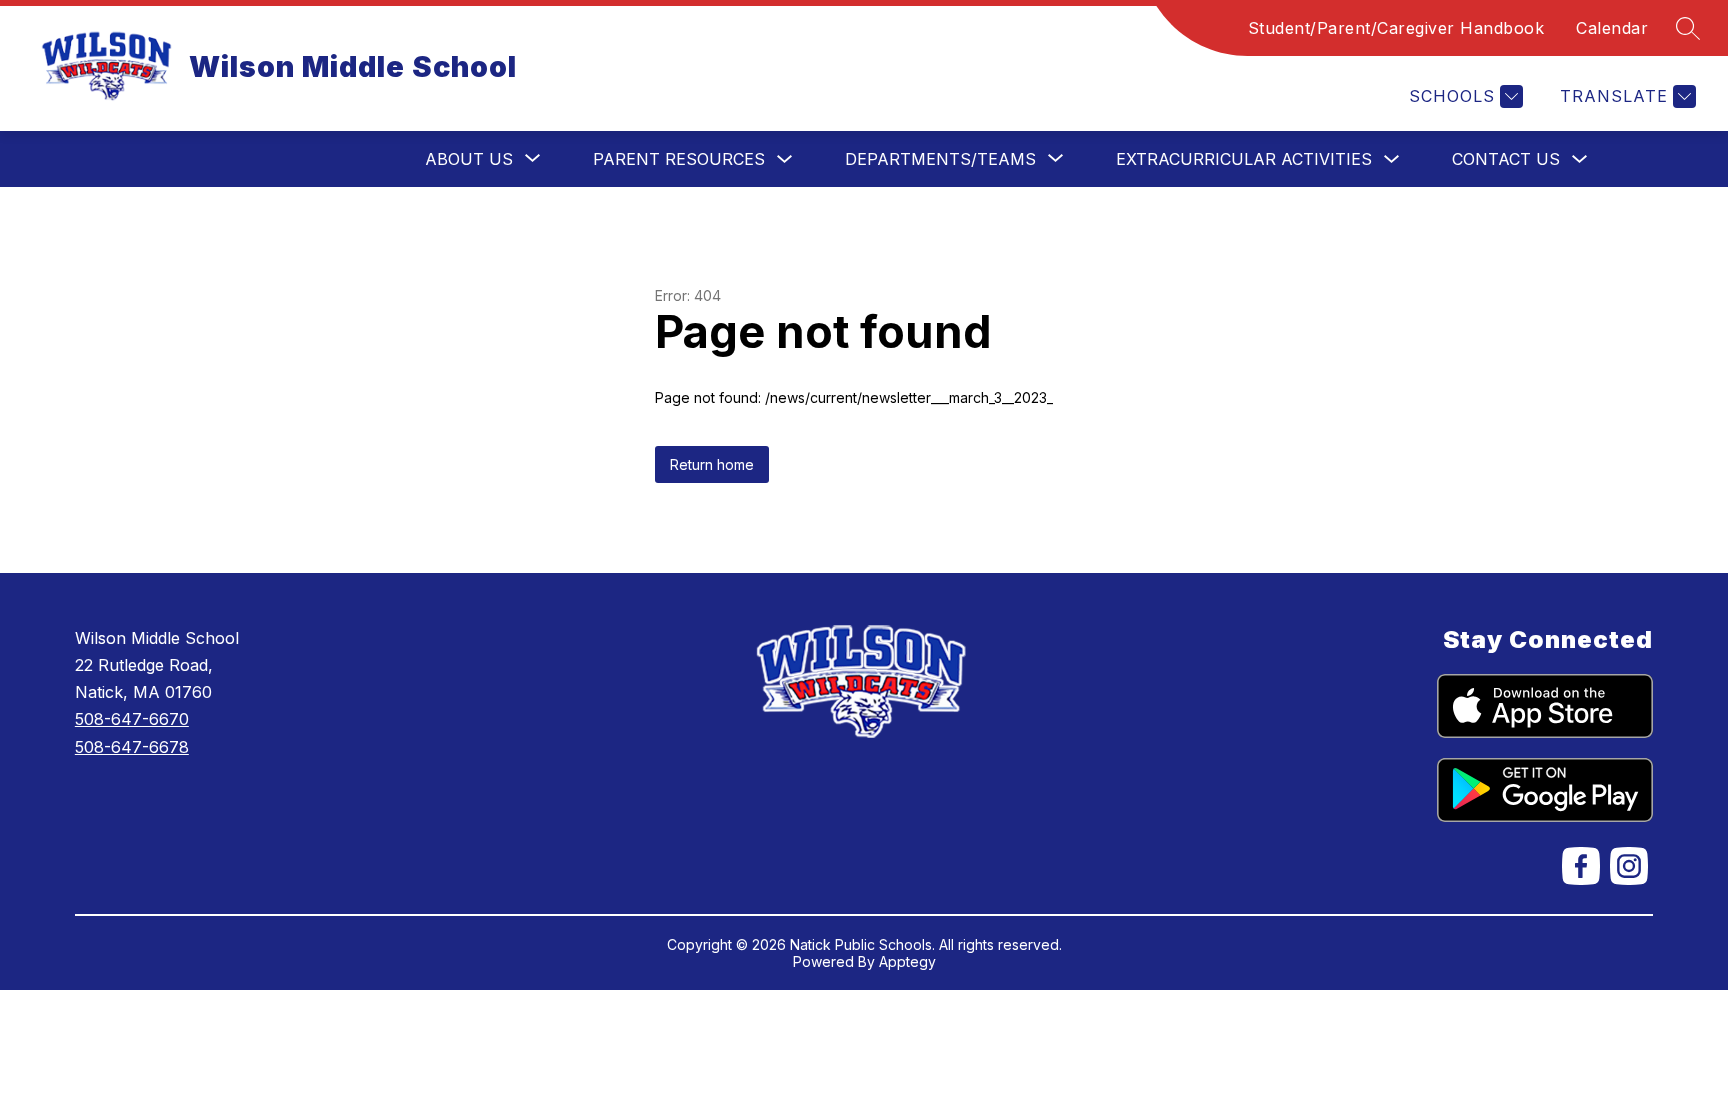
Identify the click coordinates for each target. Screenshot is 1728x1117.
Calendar (1612, 28)
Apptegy (907, 961)
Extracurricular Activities (1244, 159)
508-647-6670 (132, 719)
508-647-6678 (132, 747)
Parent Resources (679, 159)
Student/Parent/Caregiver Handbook (1396, 28)
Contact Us (1506, 159)
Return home (712, 464)
